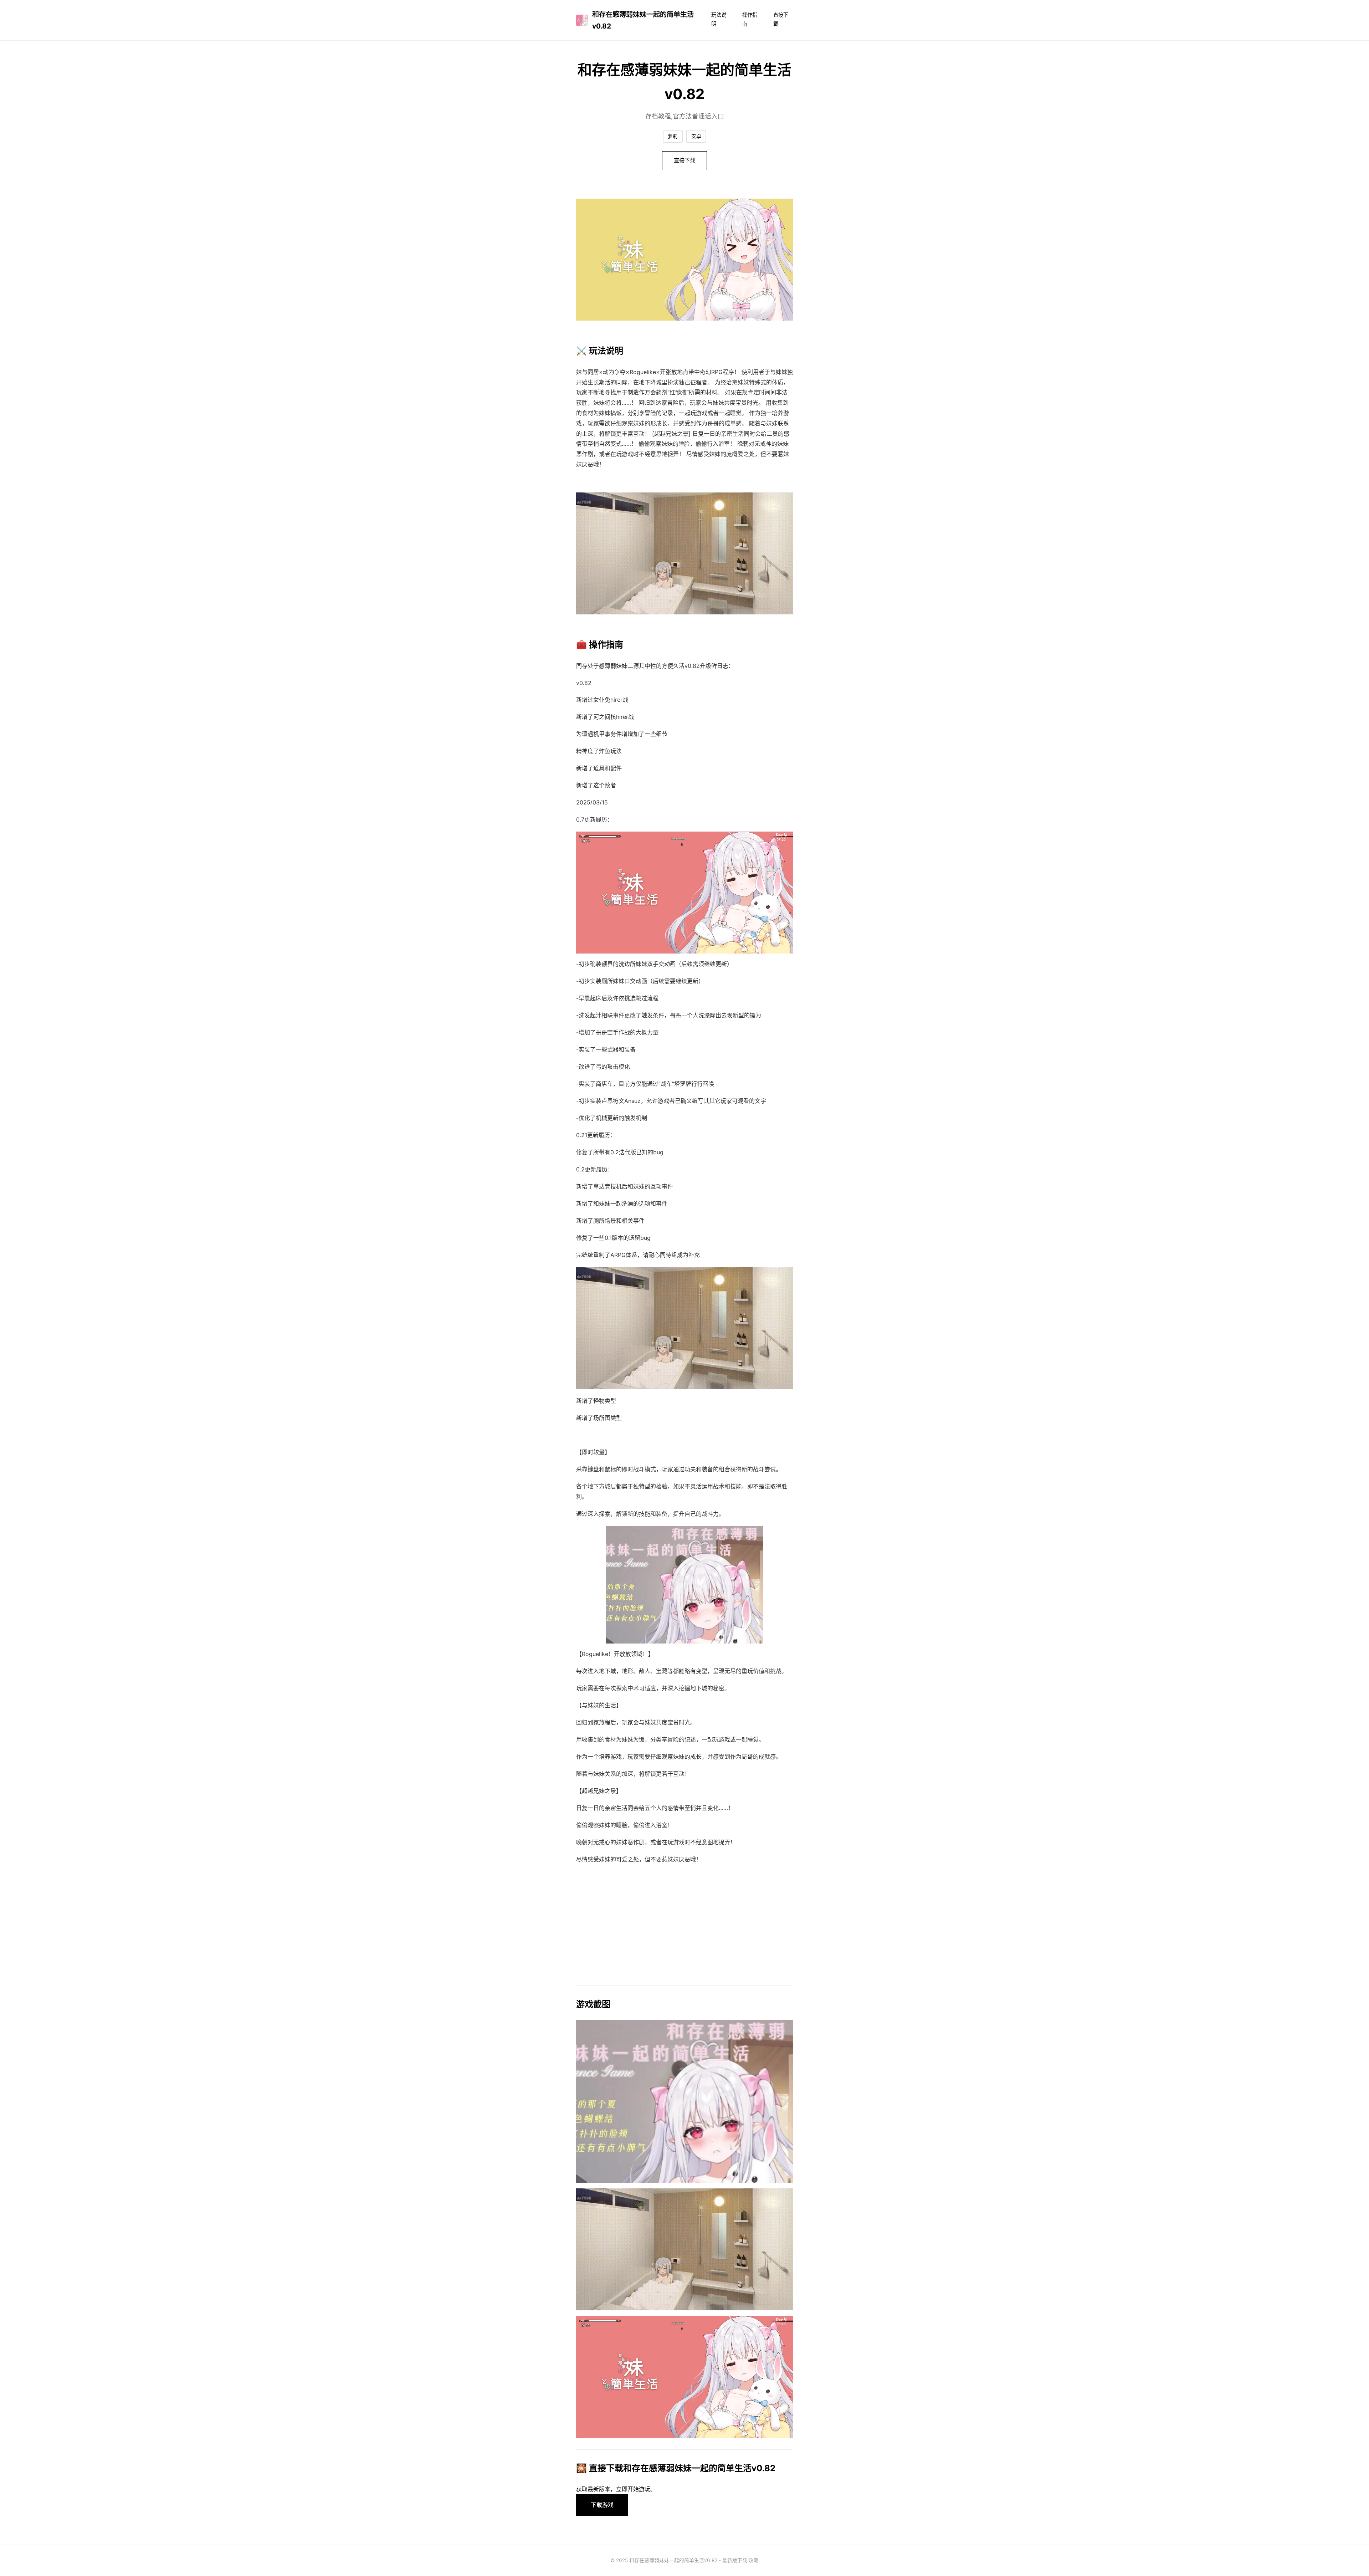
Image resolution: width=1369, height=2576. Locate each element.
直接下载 (781, 19)
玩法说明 (719, 19)
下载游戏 (602, 2505)
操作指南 (750, 19)
